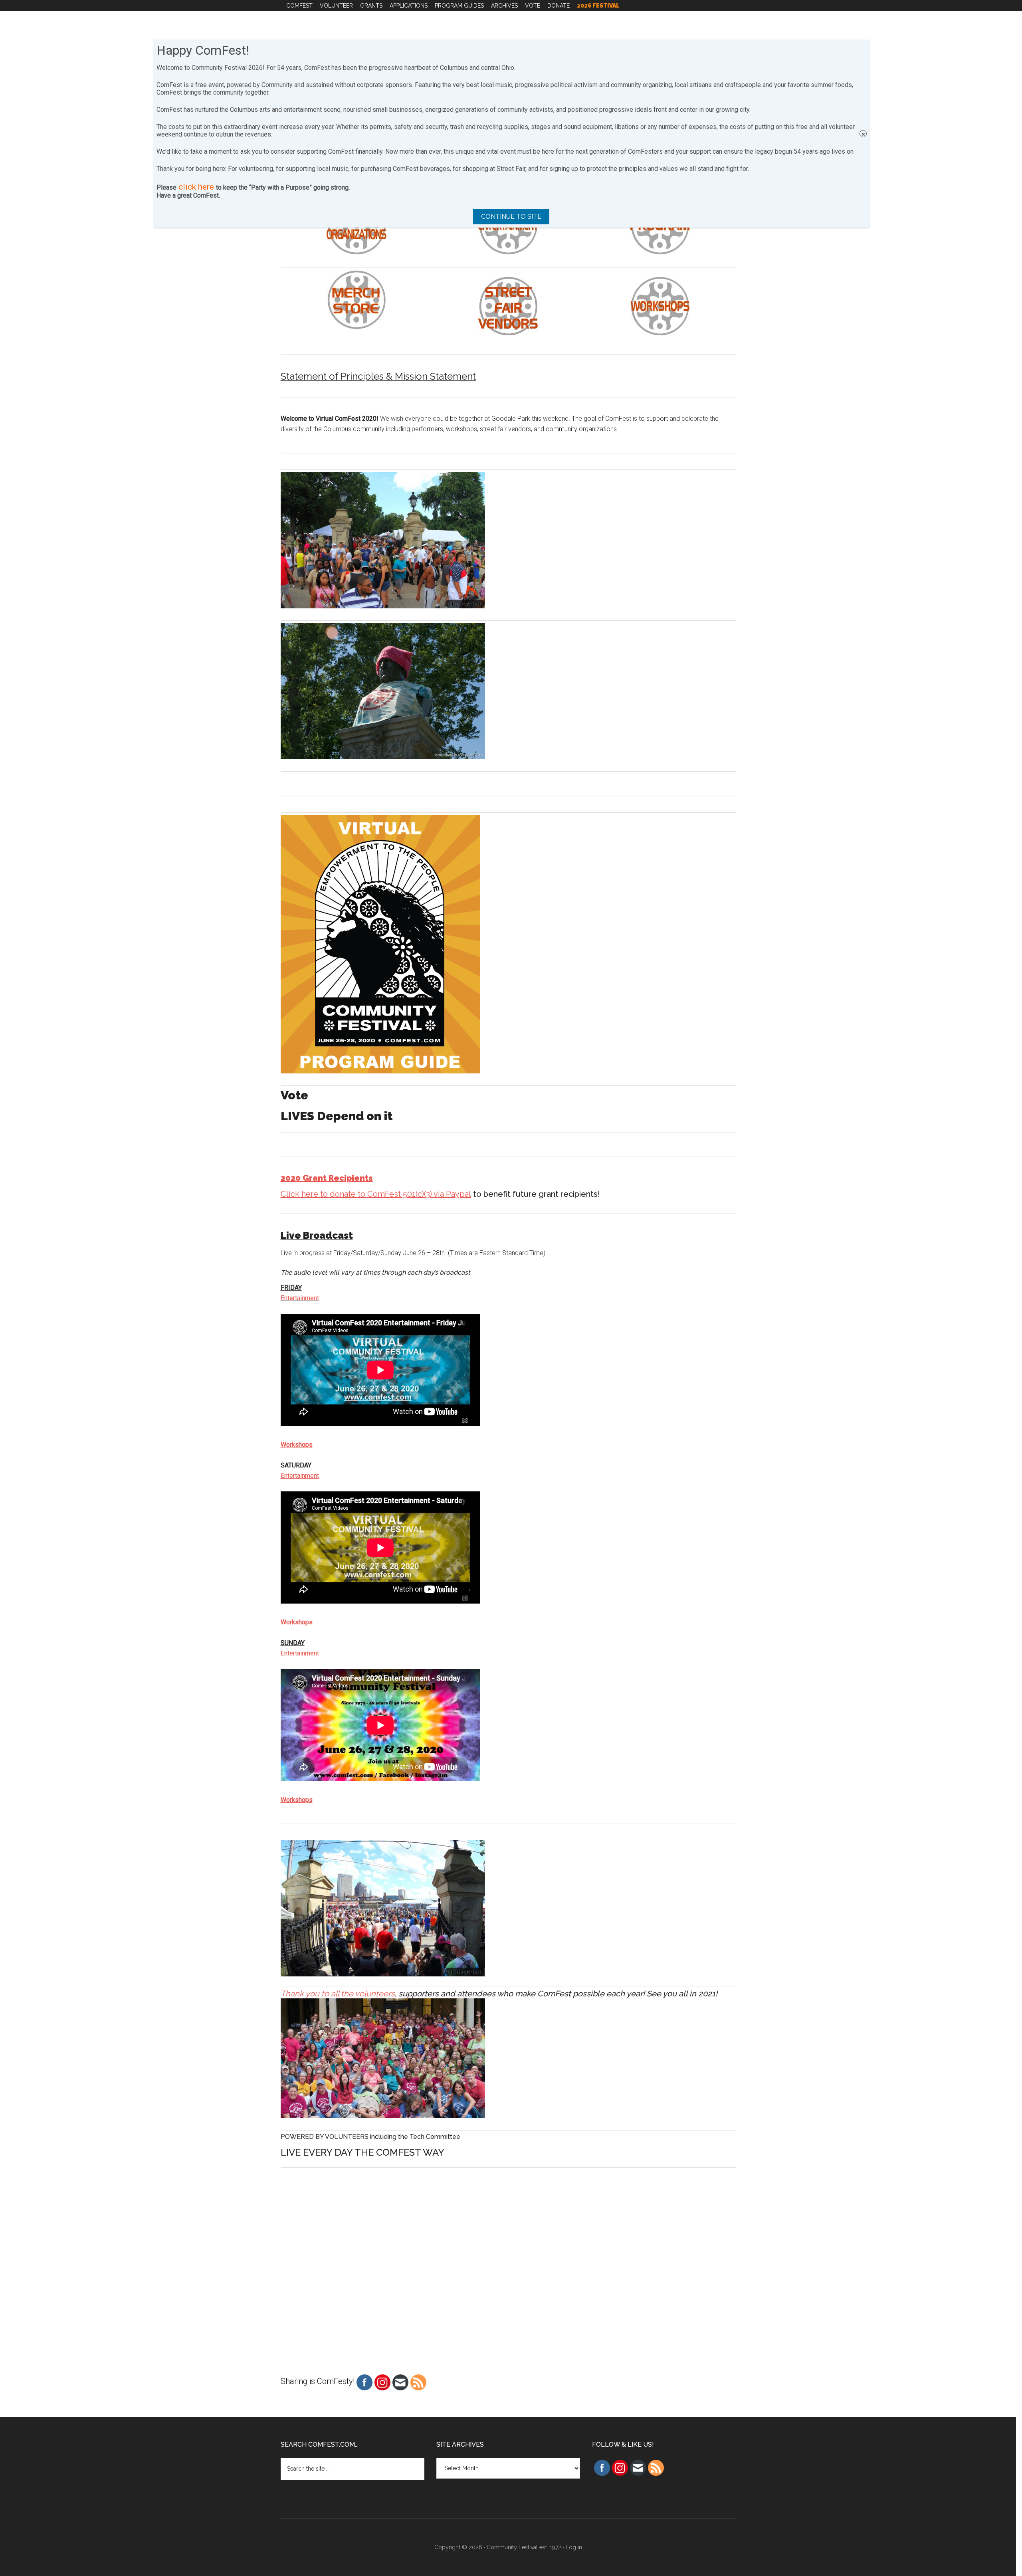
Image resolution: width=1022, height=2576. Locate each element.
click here (196, 187)
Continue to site (511, 217)
